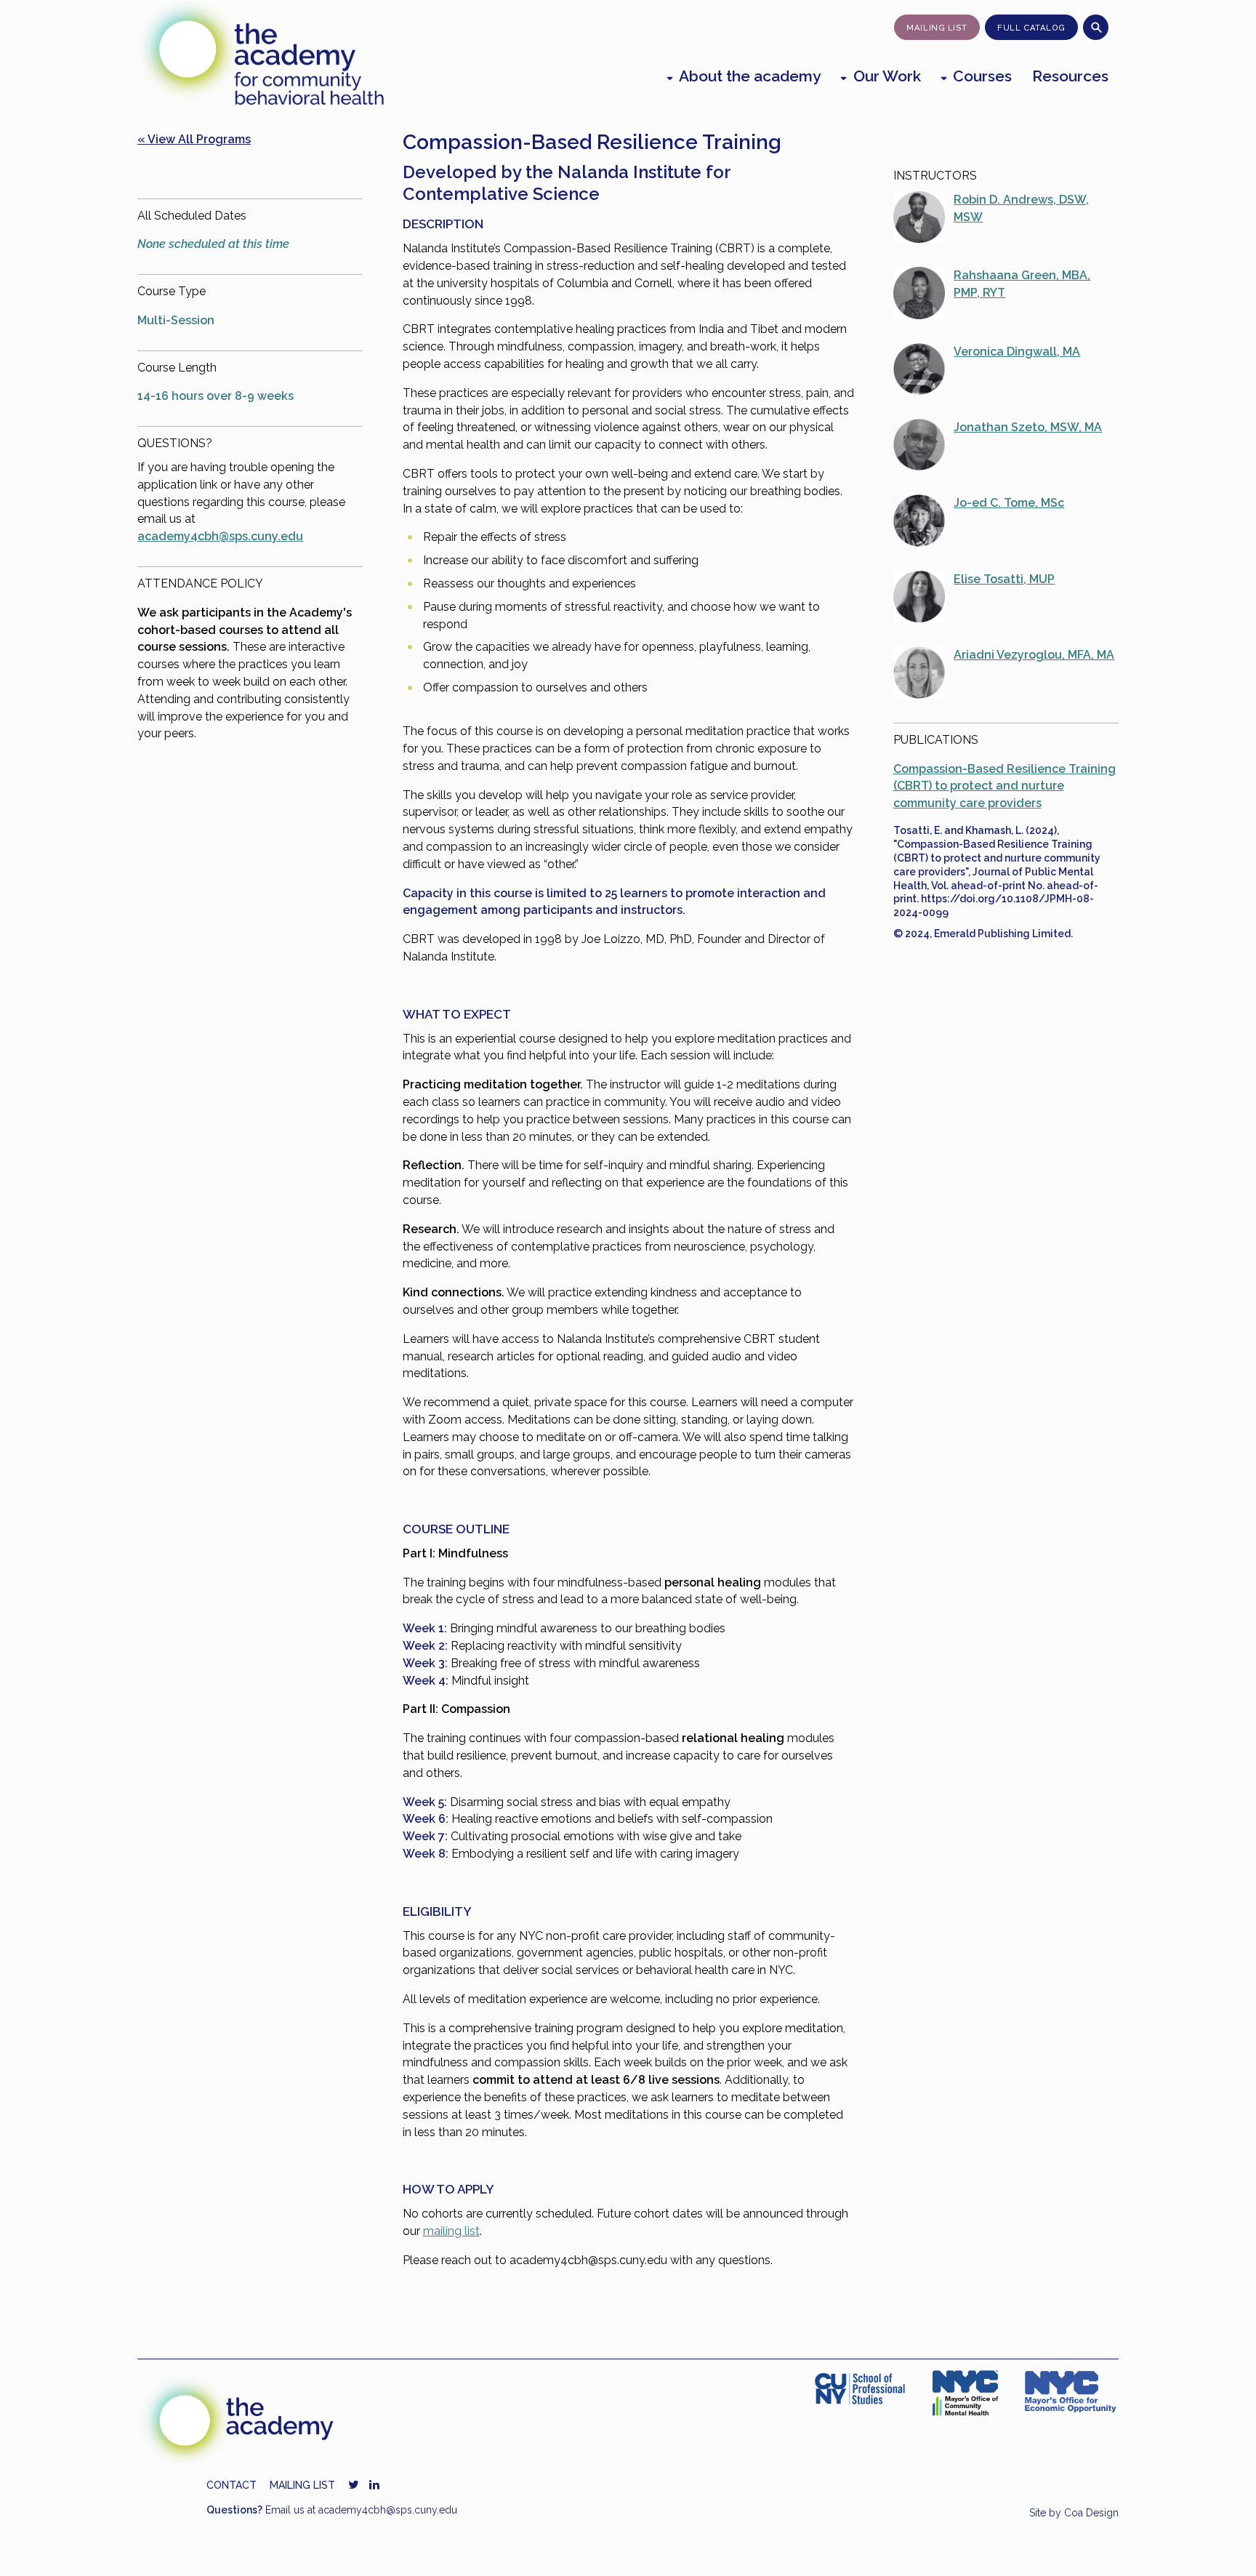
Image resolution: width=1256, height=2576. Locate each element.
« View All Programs (194, 139)
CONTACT (232, 2485)
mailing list (451, 2231)
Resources (1070, 76)
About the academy (750, 76)
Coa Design (1091, 2513)
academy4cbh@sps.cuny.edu (220, 536)
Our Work (887, 76)
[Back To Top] (1224, 2545)
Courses (982, 76)
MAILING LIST (302, 2485)
